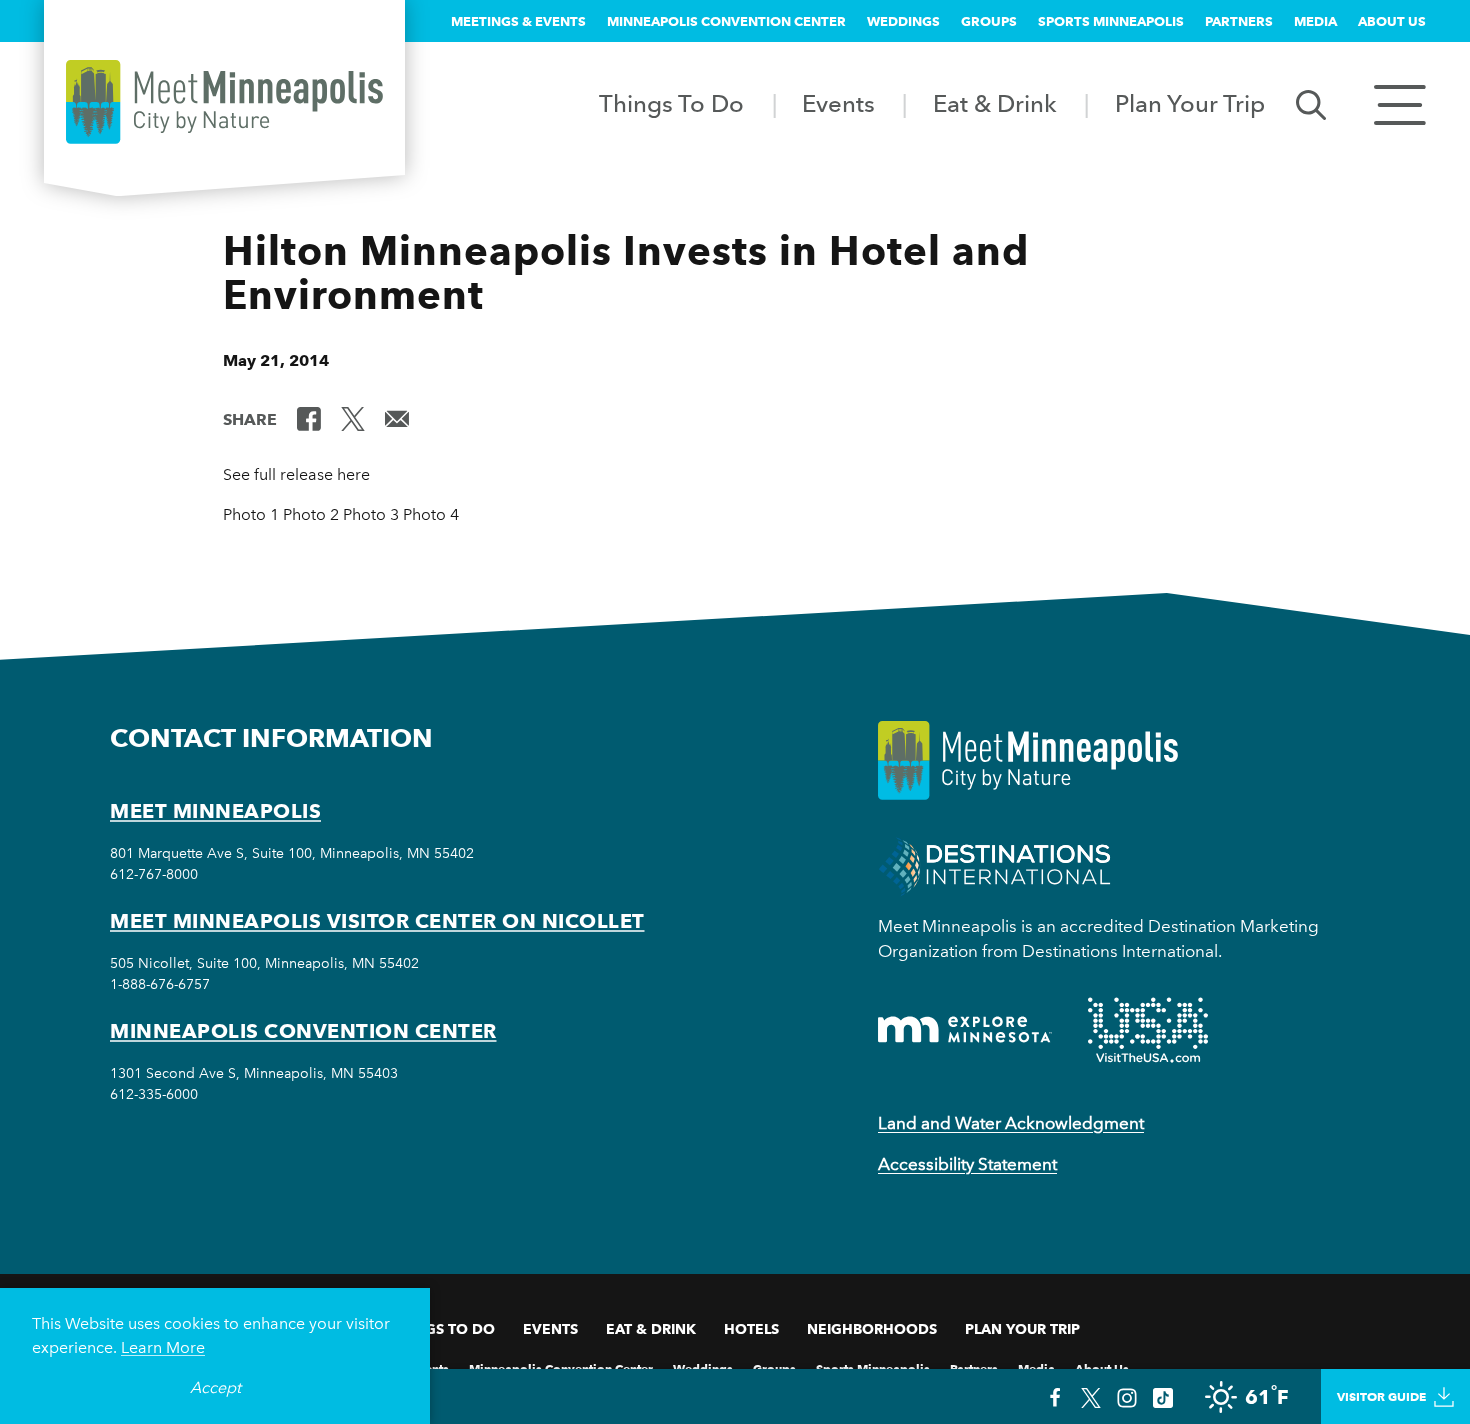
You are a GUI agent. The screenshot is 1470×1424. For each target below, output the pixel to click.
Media (1315, 21)
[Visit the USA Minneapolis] (1148, 1030)
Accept (215, 1387)
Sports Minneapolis (1111, 21)
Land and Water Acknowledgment (1011, 1123)
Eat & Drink (995, 103)
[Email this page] (397, 418)
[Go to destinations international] (994, 865)
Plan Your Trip (1190, 103)
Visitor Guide (1381, 1396)
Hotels (751, 1329)
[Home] (224, 102)
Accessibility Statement (967, 1164)
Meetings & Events (518, 21)
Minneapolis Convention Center (726, 21)
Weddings (903, 21)
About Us (1392, 21)
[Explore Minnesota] (965, 1029)
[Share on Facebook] (309, 418)
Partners (1239, 21)
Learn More (163, 1347)
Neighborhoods (872, 1329)
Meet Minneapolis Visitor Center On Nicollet (377, 921)
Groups (989, 21)
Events (838, 103)
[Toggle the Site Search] (1311, 103)
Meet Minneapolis (215, 811)
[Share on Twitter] (353, 418)
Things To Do (671, 103)
